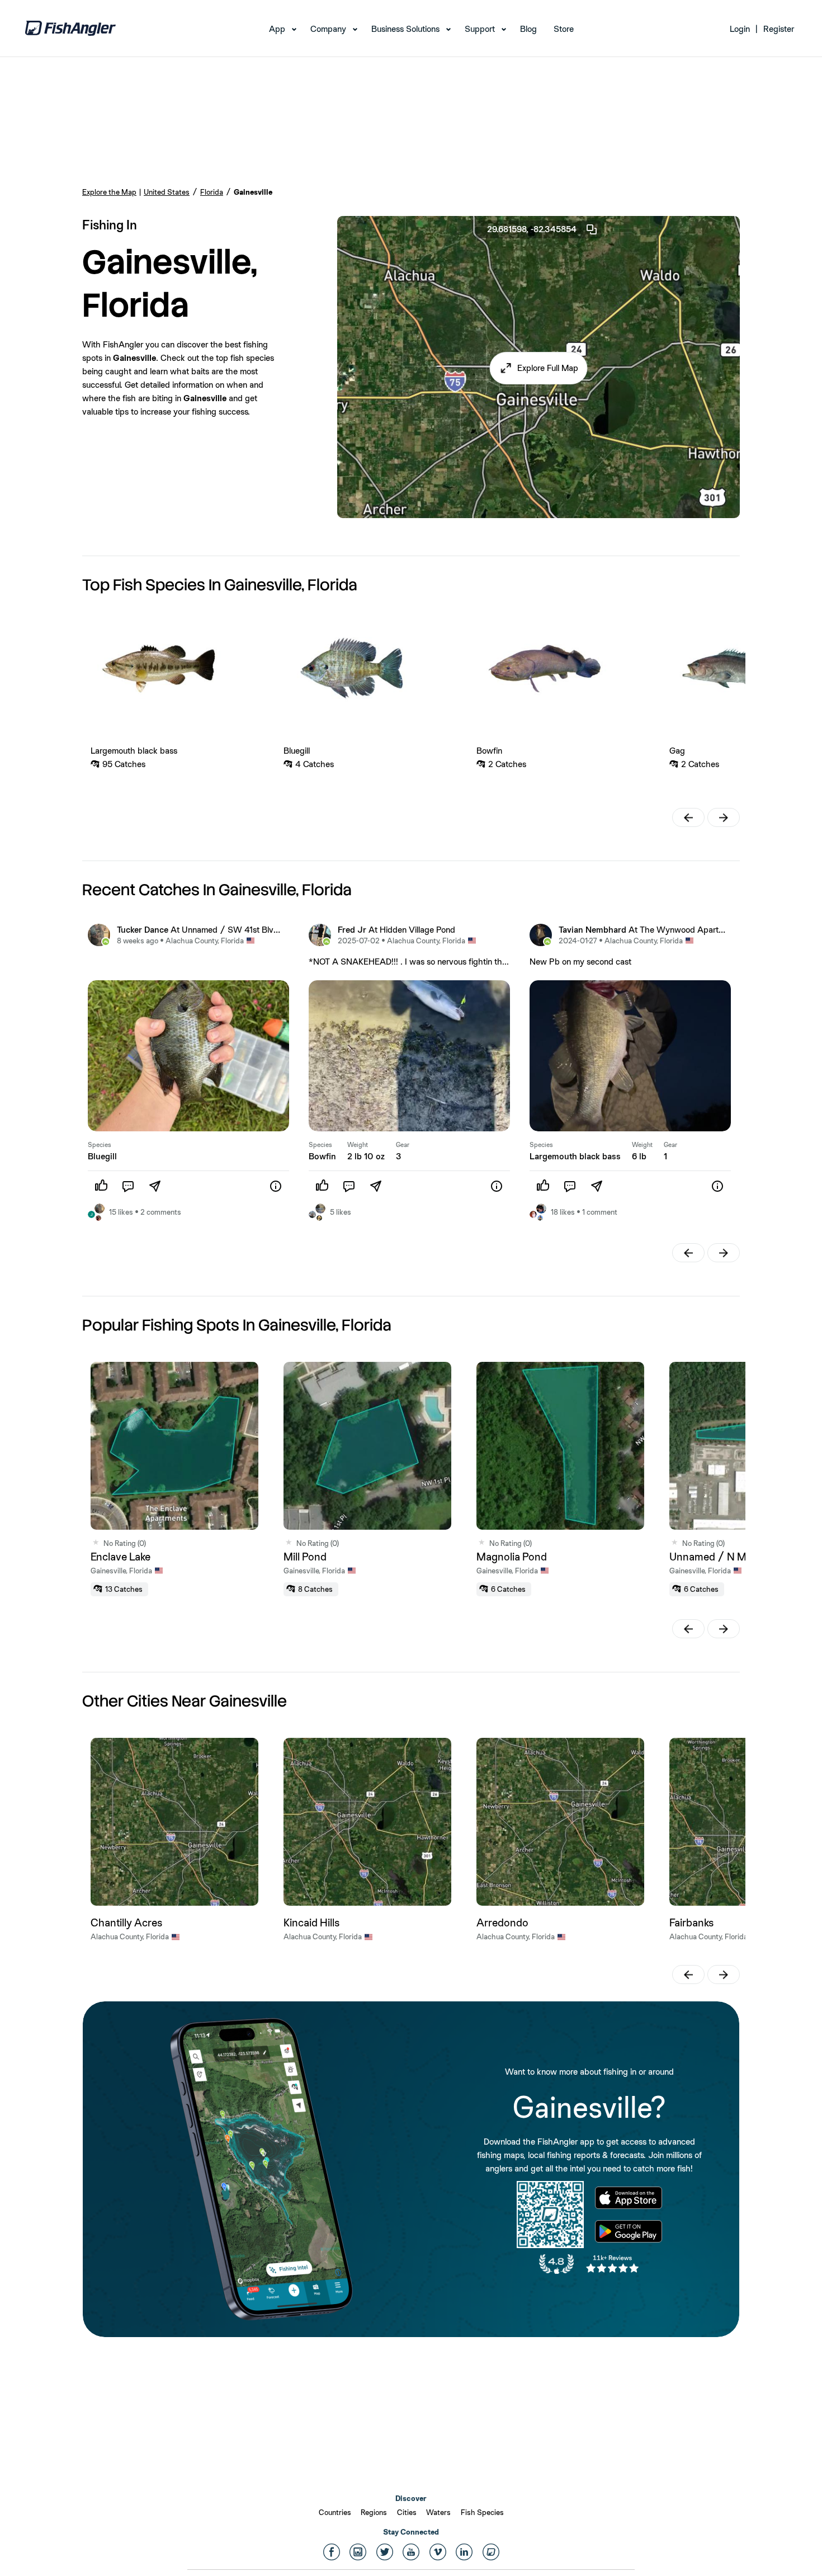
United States (167, 192)
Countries (335, 2512)
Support (480, 29)
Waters (438, 2512)
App (277, 29)
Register (779, 29)
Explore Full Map (548, 368)
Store (564, 29)
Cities (407, 2512)
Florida (212, 192)
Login (740, 29)
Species (100, 1145)
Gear (403, 1145)
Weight (358, 1145)
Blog (528, 29)
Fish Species (482, 2512)
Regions (374, 2512)
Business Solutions (405, 29)
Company (328, 29)
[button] (539, 368)
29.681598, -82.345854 (532, 229)
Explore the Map (109, 192)
